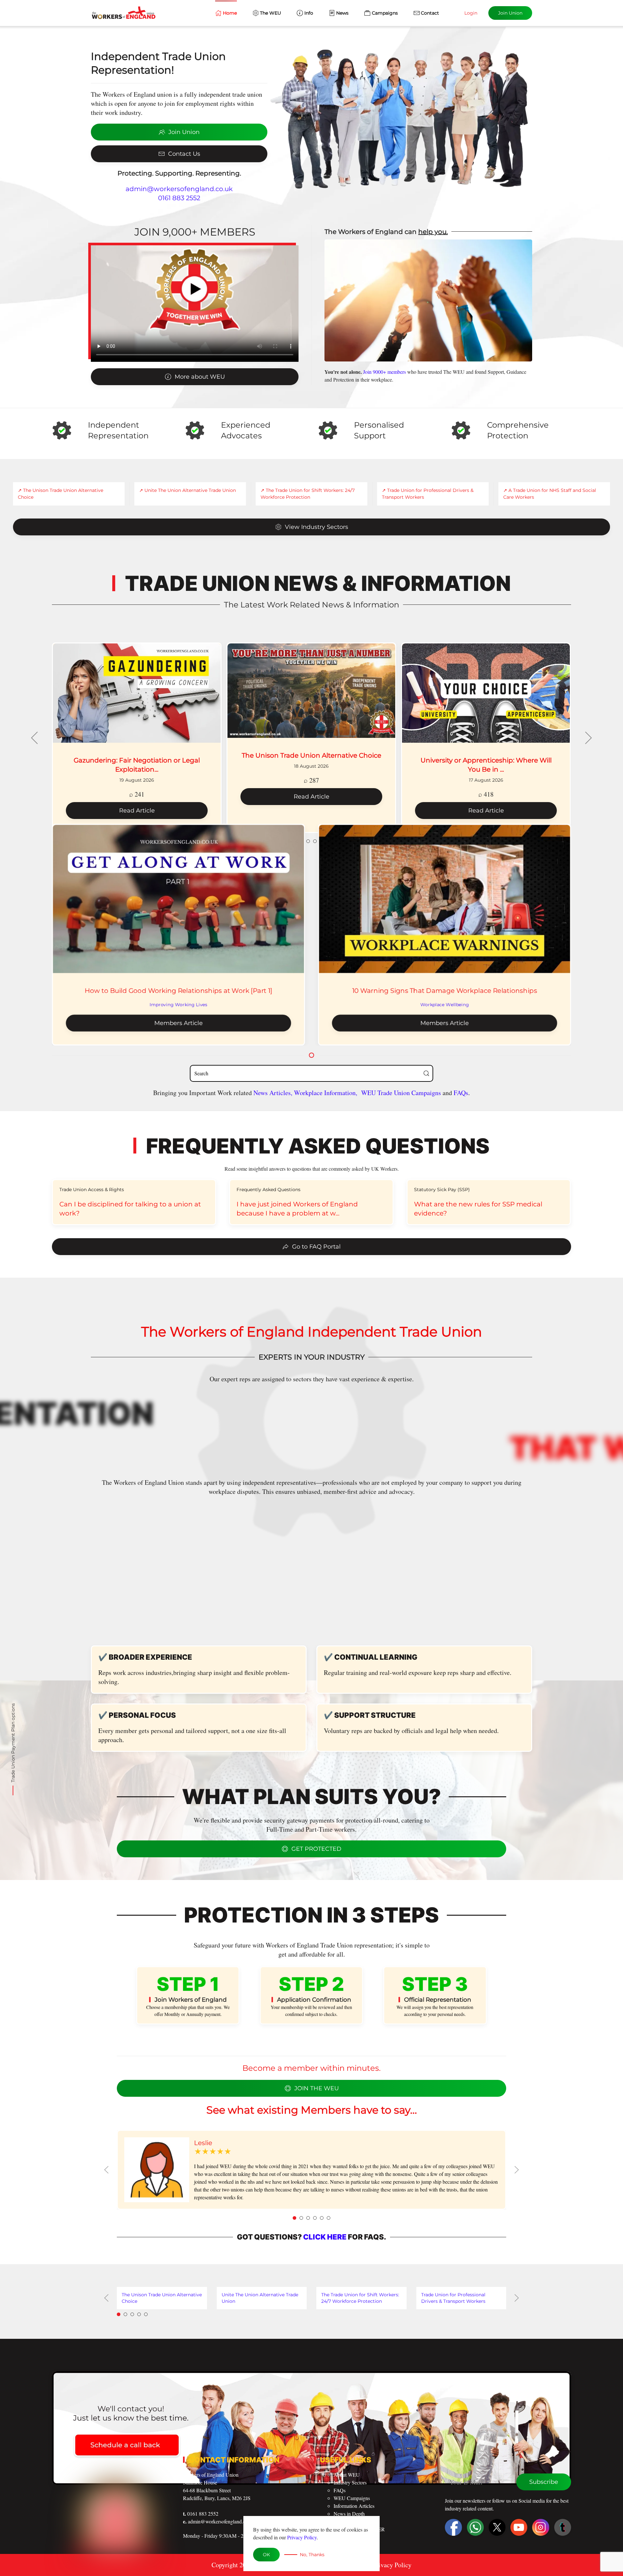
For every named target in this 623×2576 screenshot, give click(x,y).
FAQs (461, 1093)
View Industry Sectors (317, 527)
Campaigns (385, 13)
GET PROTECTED (316, 1849)
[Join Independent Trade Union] (400, 122)
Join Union (510, 13)
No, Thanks (312, 2555)
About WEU (347, 2475)
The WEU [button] (270, 13)
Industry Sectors (350, 2482)
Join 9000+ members (385, 372)
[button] (35, 738)
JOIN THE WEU (317, 2088)
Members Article (179, 1023)
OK (266, 2555)
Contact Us (184, 154)
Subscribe (544, 2482)
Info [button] (309, 13)
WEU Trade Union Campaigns (402, 1093)
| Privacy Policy (390, 2565)
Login (471, 13)
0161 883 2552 (179, 198)
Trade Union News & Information (318, 583)
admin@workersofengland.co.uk (179, 189)
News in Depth (349, 2514)
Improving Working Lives (178, 1005)
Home (230, 13)
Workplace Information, (326, 1093)
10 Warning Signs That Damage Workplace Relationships (445, 991)
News (342, 13)
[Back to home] (123, 13)
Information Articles (354, 2506)
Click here (325, 2237)
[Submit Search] (426, 1073)
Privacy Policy (302, 2537)
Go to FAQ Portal (316, 1247)
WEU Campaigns (352, 2498)
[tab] (294, 2218)
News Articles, (274, 1093)
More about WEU (200, 377)
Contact (430, 13)
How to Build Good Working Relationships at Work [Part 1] (178, 991)
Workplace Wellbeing (445, 1005)
